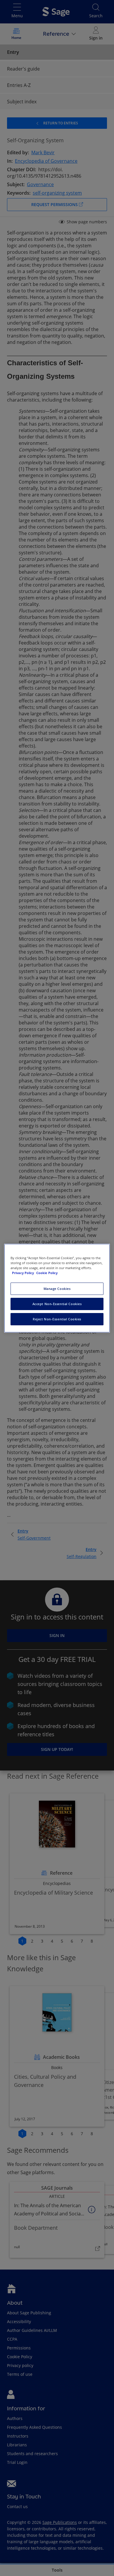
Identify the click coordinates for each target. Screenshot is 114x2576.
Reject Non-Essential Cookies (57, 1319)
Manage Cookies (57, 1289)
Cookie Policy (47, 1273)
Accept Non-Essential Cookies (57, 1304)
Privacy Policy (23, 1273)
